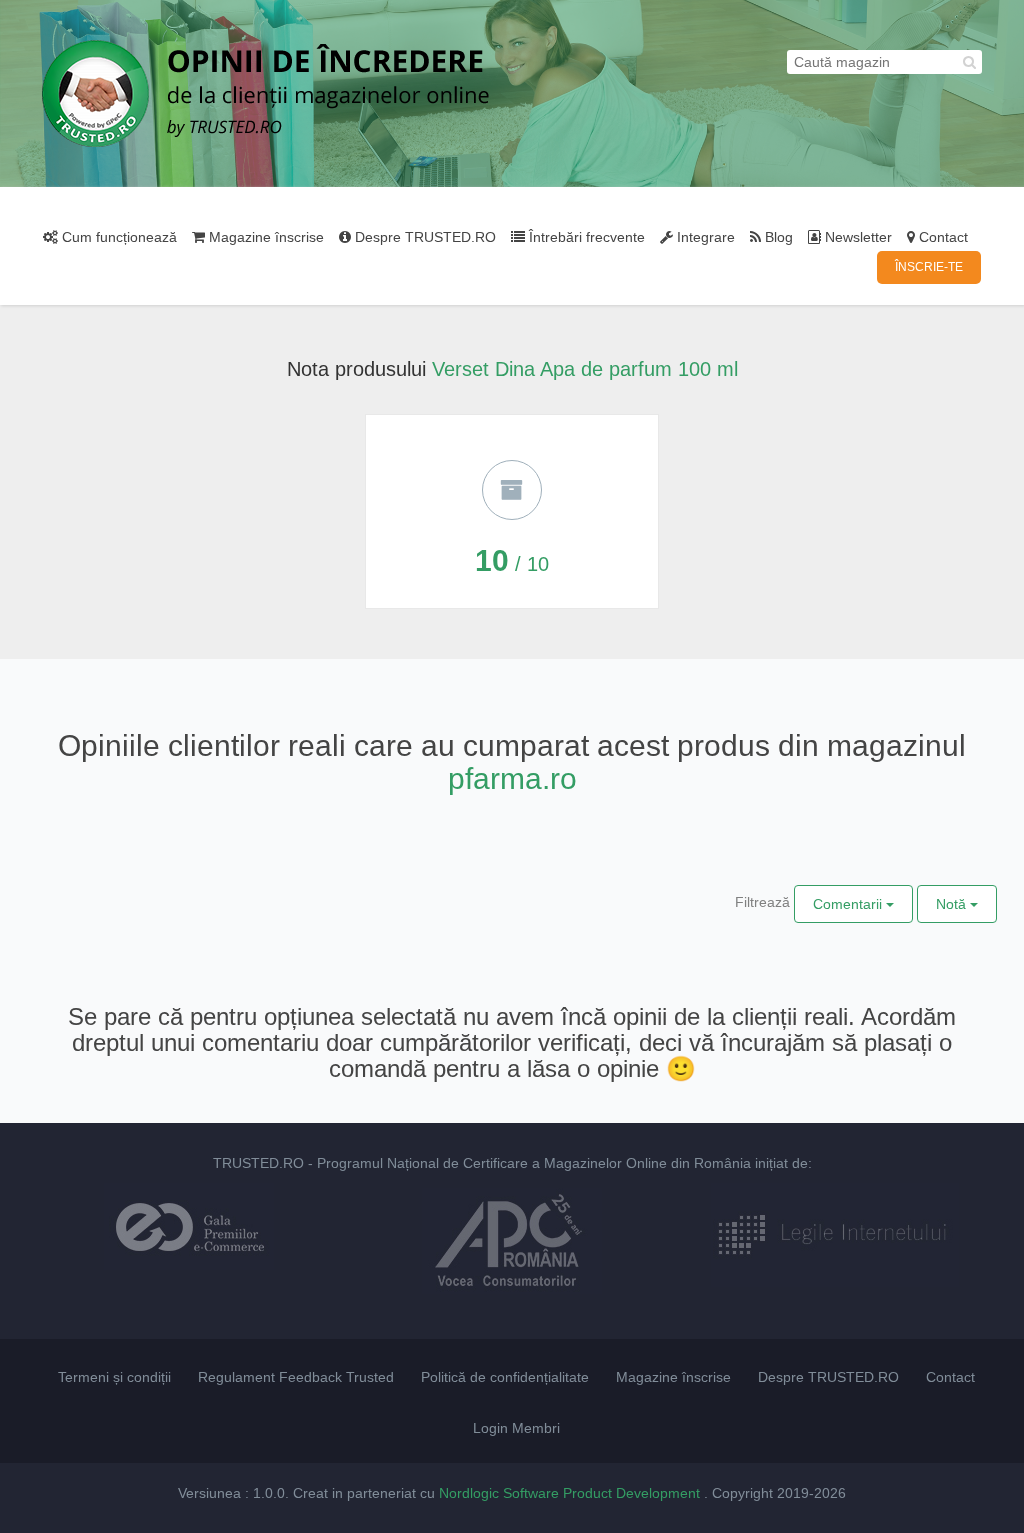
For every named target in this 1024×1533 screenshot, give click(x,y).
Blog (777, 237)
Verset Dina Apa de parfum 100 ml (585, 369)
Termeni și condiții (114, 1377)
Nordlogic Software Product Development (571, 1493)
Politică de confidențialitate (505, 1377)
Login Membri (516, 1428)
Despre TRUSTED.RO (423, 237)
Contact (941, 237)
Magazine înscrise (264, 237)
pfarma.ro (512, 778)
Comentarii (849, 904)
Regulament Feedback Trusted (296, 1377)
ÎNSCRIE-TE (929, 267)
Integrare (704, 237)
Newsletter (856, 237)
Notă (953, 904)
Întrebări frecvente (585, 237)
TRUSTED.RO (258, 1163)
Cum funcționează (117, 237)
